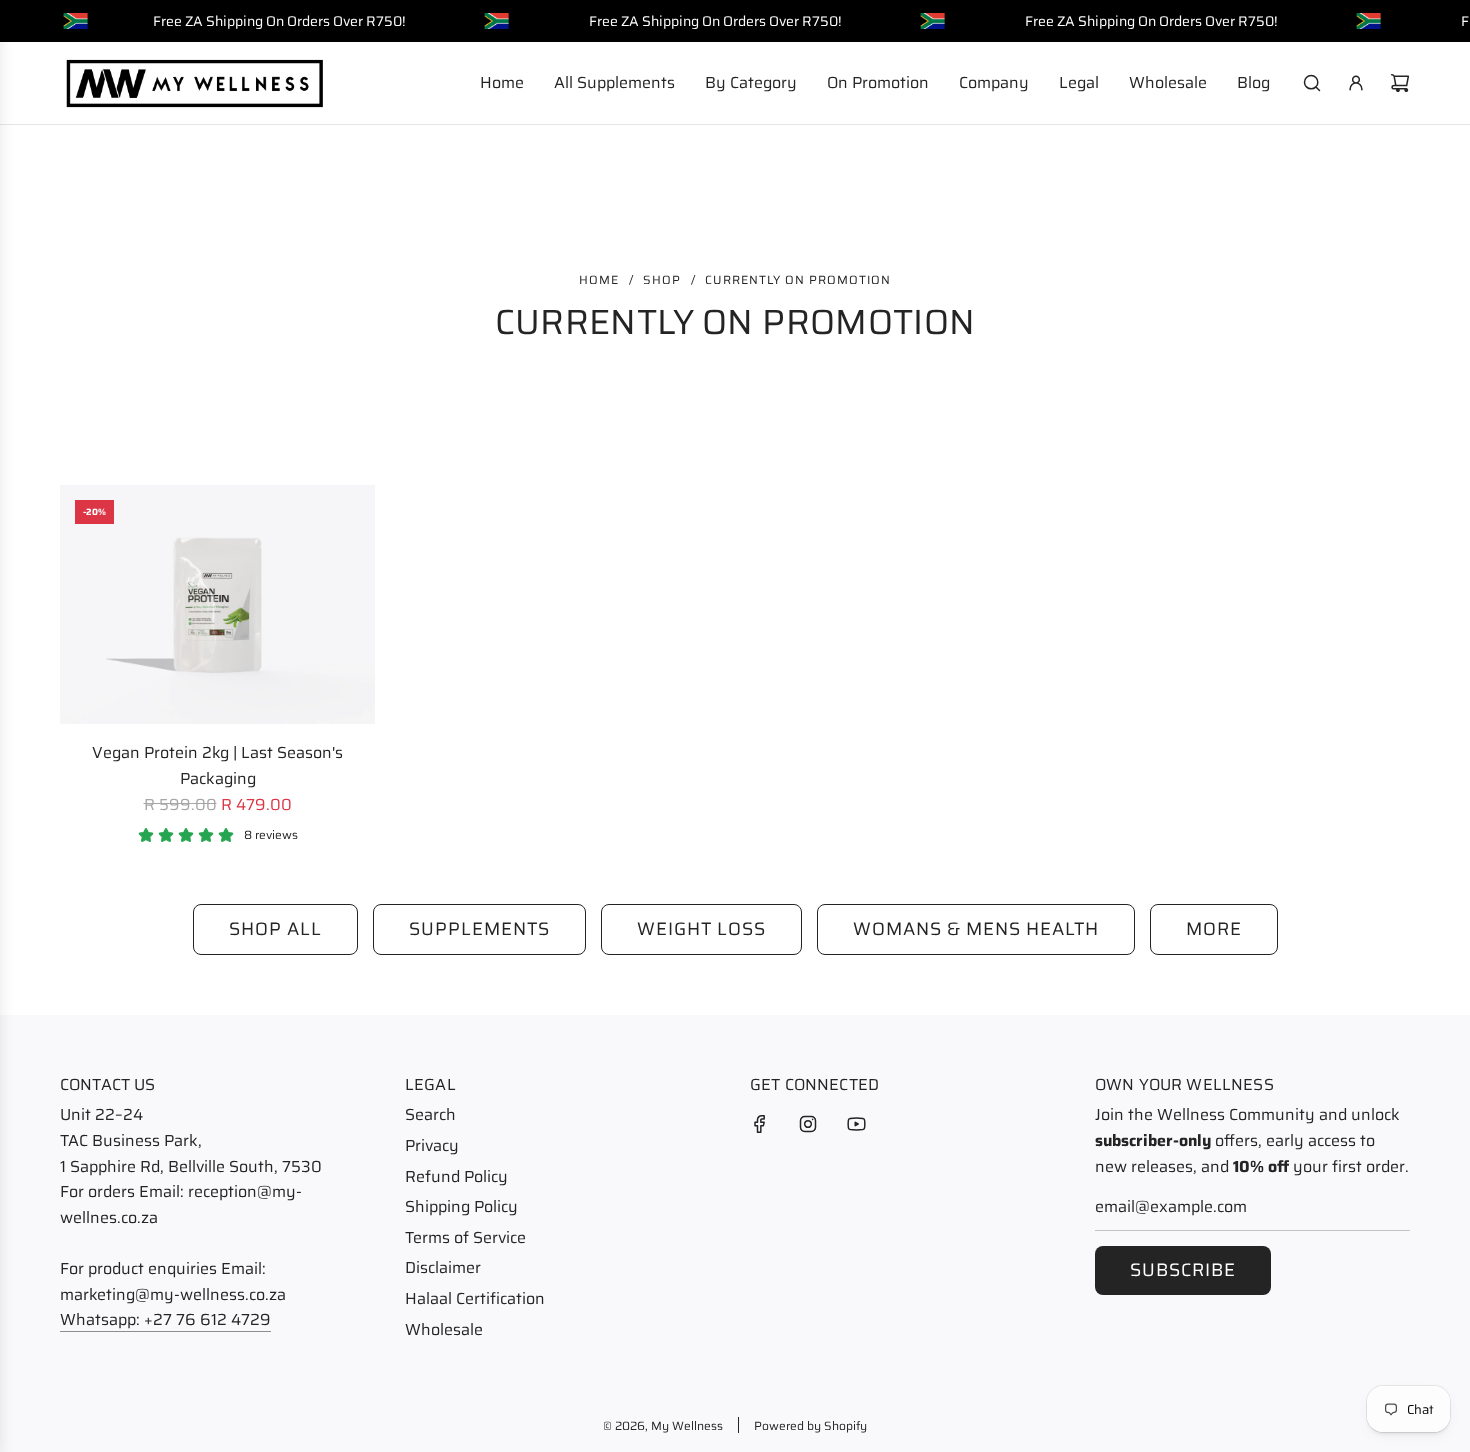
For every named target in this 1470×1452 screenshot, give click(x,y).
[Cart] (1400, 83)
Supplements (479, 929)
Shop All (275, 929)
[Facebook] (760, 1124)
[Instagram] (808, 1124)
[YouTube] (856, 1124)
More (1214, 929)
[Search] (1312, 83)
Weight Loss (701, 929)
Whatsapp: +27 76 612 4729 (165, 1319)
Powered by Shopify (810, 1425)
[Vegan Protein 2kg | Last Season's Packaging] (217, 604)
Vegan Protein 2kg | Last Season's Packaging (217, 765)
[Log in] (1356, 83)
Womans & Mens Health (976, 929)
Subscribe (1183, 1270)
